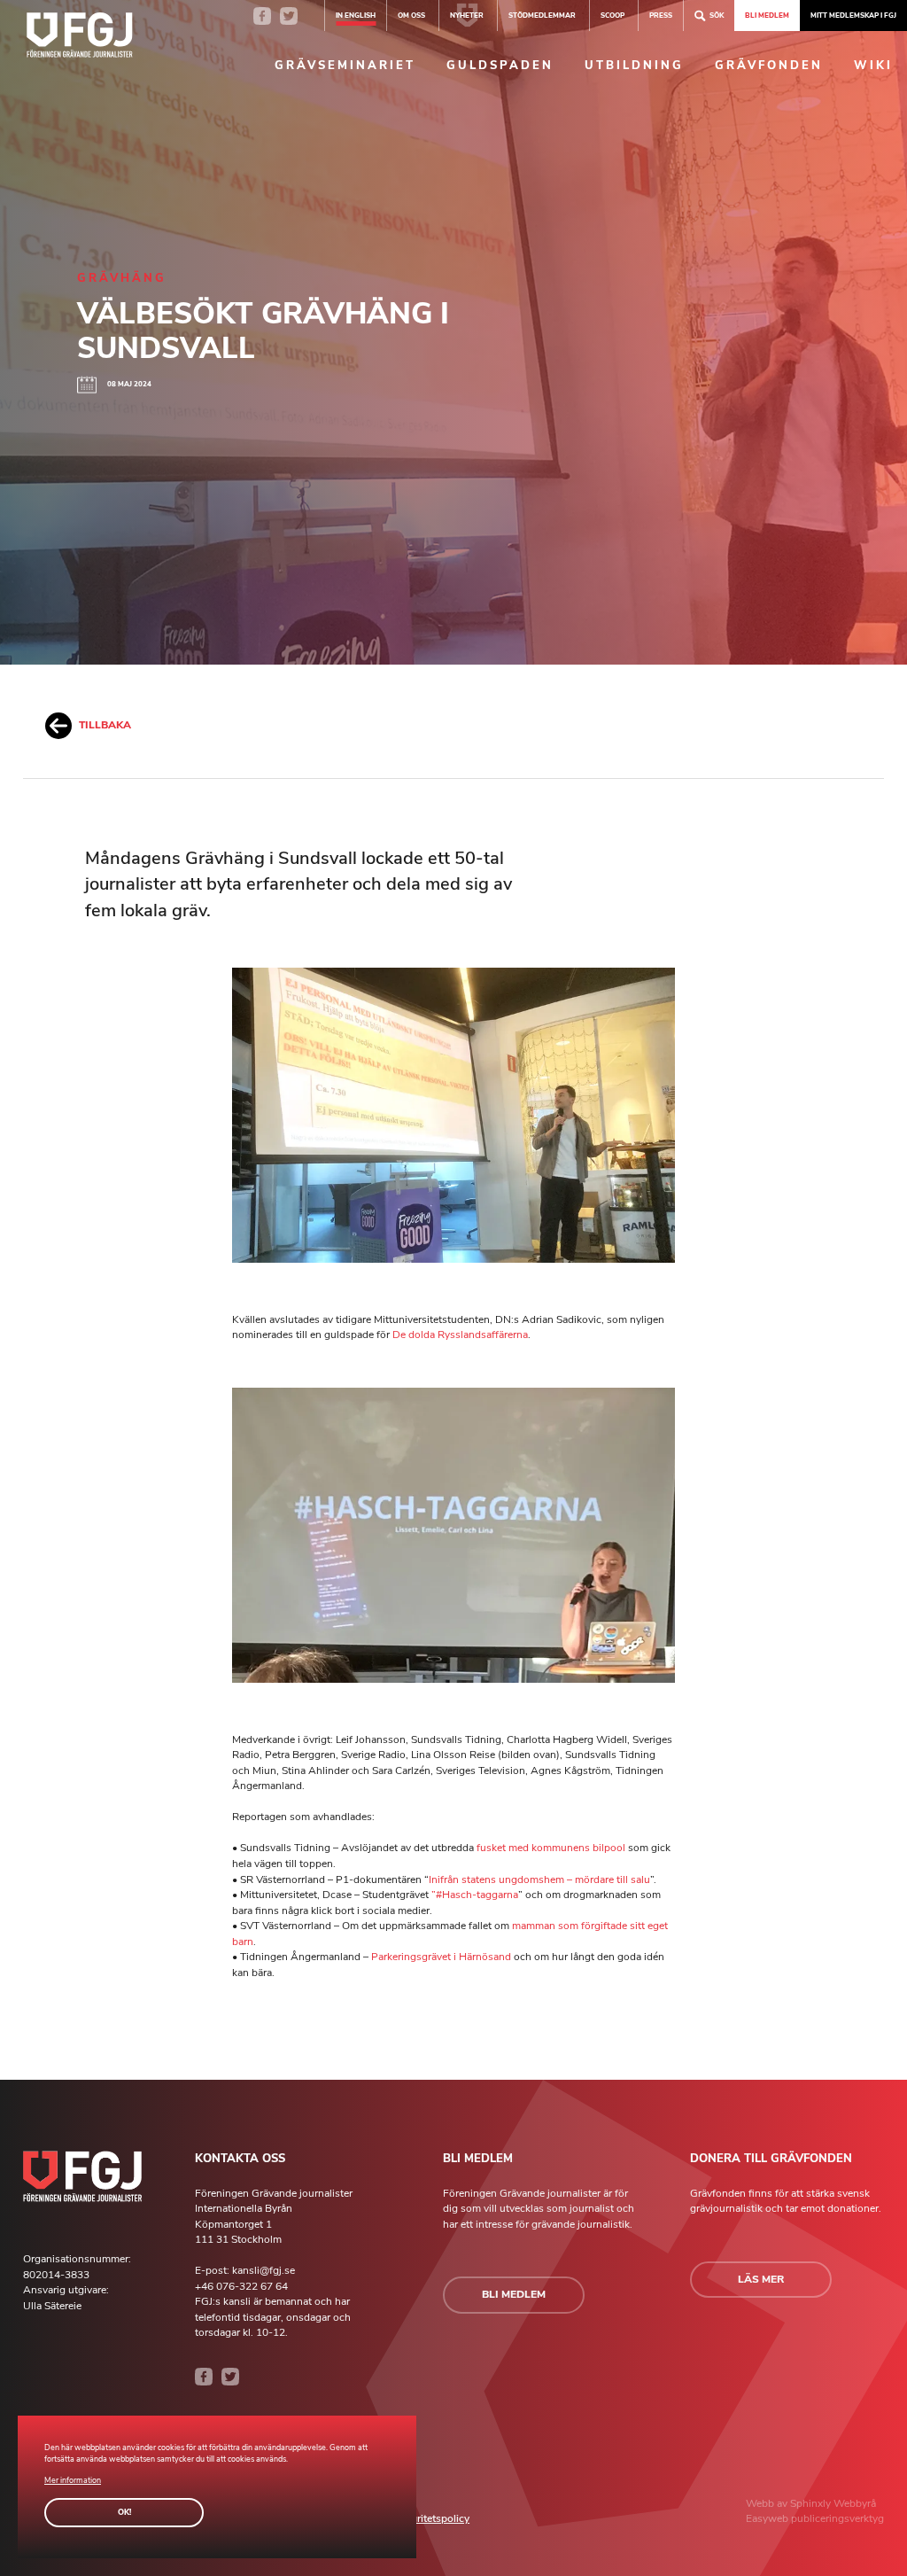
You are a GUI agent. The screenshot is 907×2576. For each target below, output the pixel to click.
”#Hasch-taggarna (475, 1895)
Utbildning (634, 66)
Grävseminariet (345, 66)
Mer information (73, 2480)
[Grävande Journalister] (80, 38)
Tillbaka (105, 725)
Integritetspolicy (431, 2518)
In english (356, 15)
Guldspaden (500, 66)
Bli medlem (767, 15)
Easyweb (768, 2518)
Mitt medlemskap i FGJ (853, 15)
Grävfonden (769, 66)
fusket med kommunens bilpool (551, 1848)
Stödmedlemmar (542, 15)
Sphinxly (812, 2503)
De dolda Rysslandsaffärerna (460, 1335)
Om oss (411, 15)
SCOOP (612, 15)
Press (661, 15)
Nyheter (467, 15)
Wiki (873, 66)
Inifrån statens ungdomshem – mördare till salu (539, 1879)
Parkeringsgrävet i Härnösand (441, 1957)
